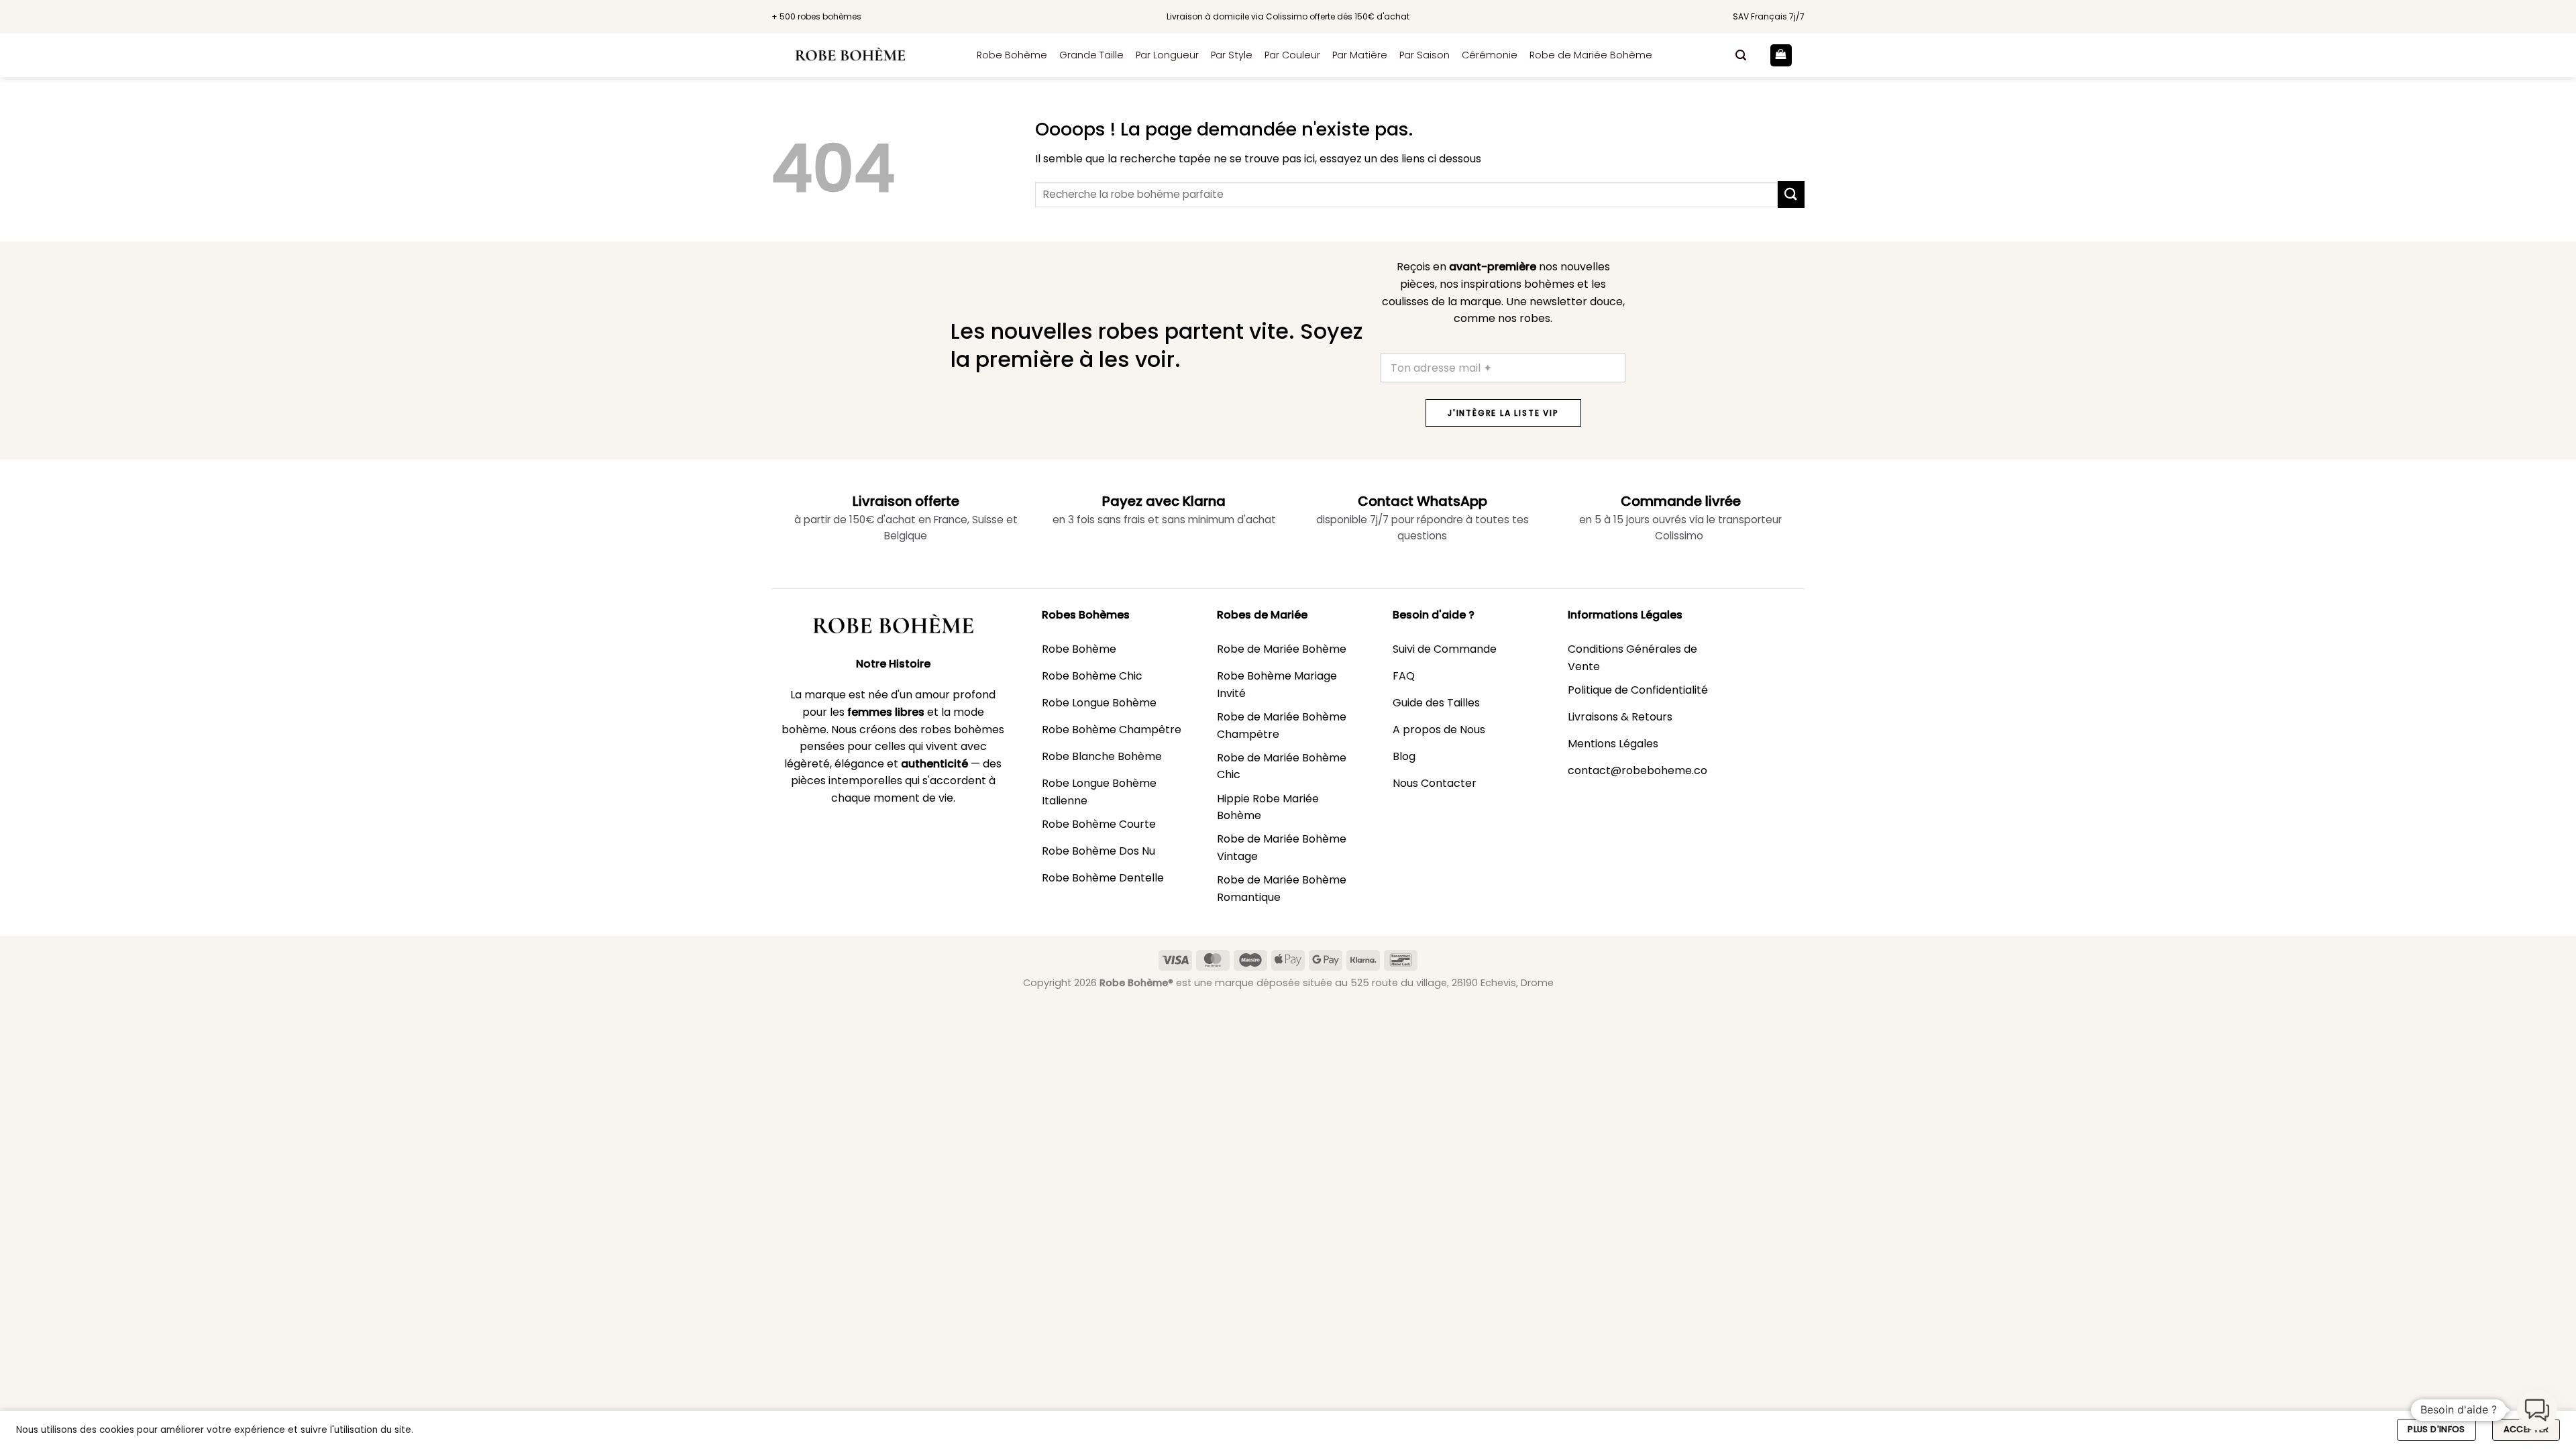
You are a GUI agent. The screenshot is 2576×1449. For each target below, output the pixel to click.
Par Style (1232, 55)
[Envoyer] (1791, 194)
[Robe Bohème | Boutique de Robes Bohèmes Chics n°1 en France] (864, 55)
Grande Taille (1091, 55)
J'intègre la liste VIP (1503, 413)
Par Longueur (1167, 55)
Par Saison (1425, 55)
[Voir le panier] (1781, 55)
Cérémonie (1490, 55)
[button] (1741, 55)
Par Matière (1360, 55)
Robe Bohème (1012, 55)
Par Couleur (1292, 55)
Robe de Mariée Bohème (1591, 55)
